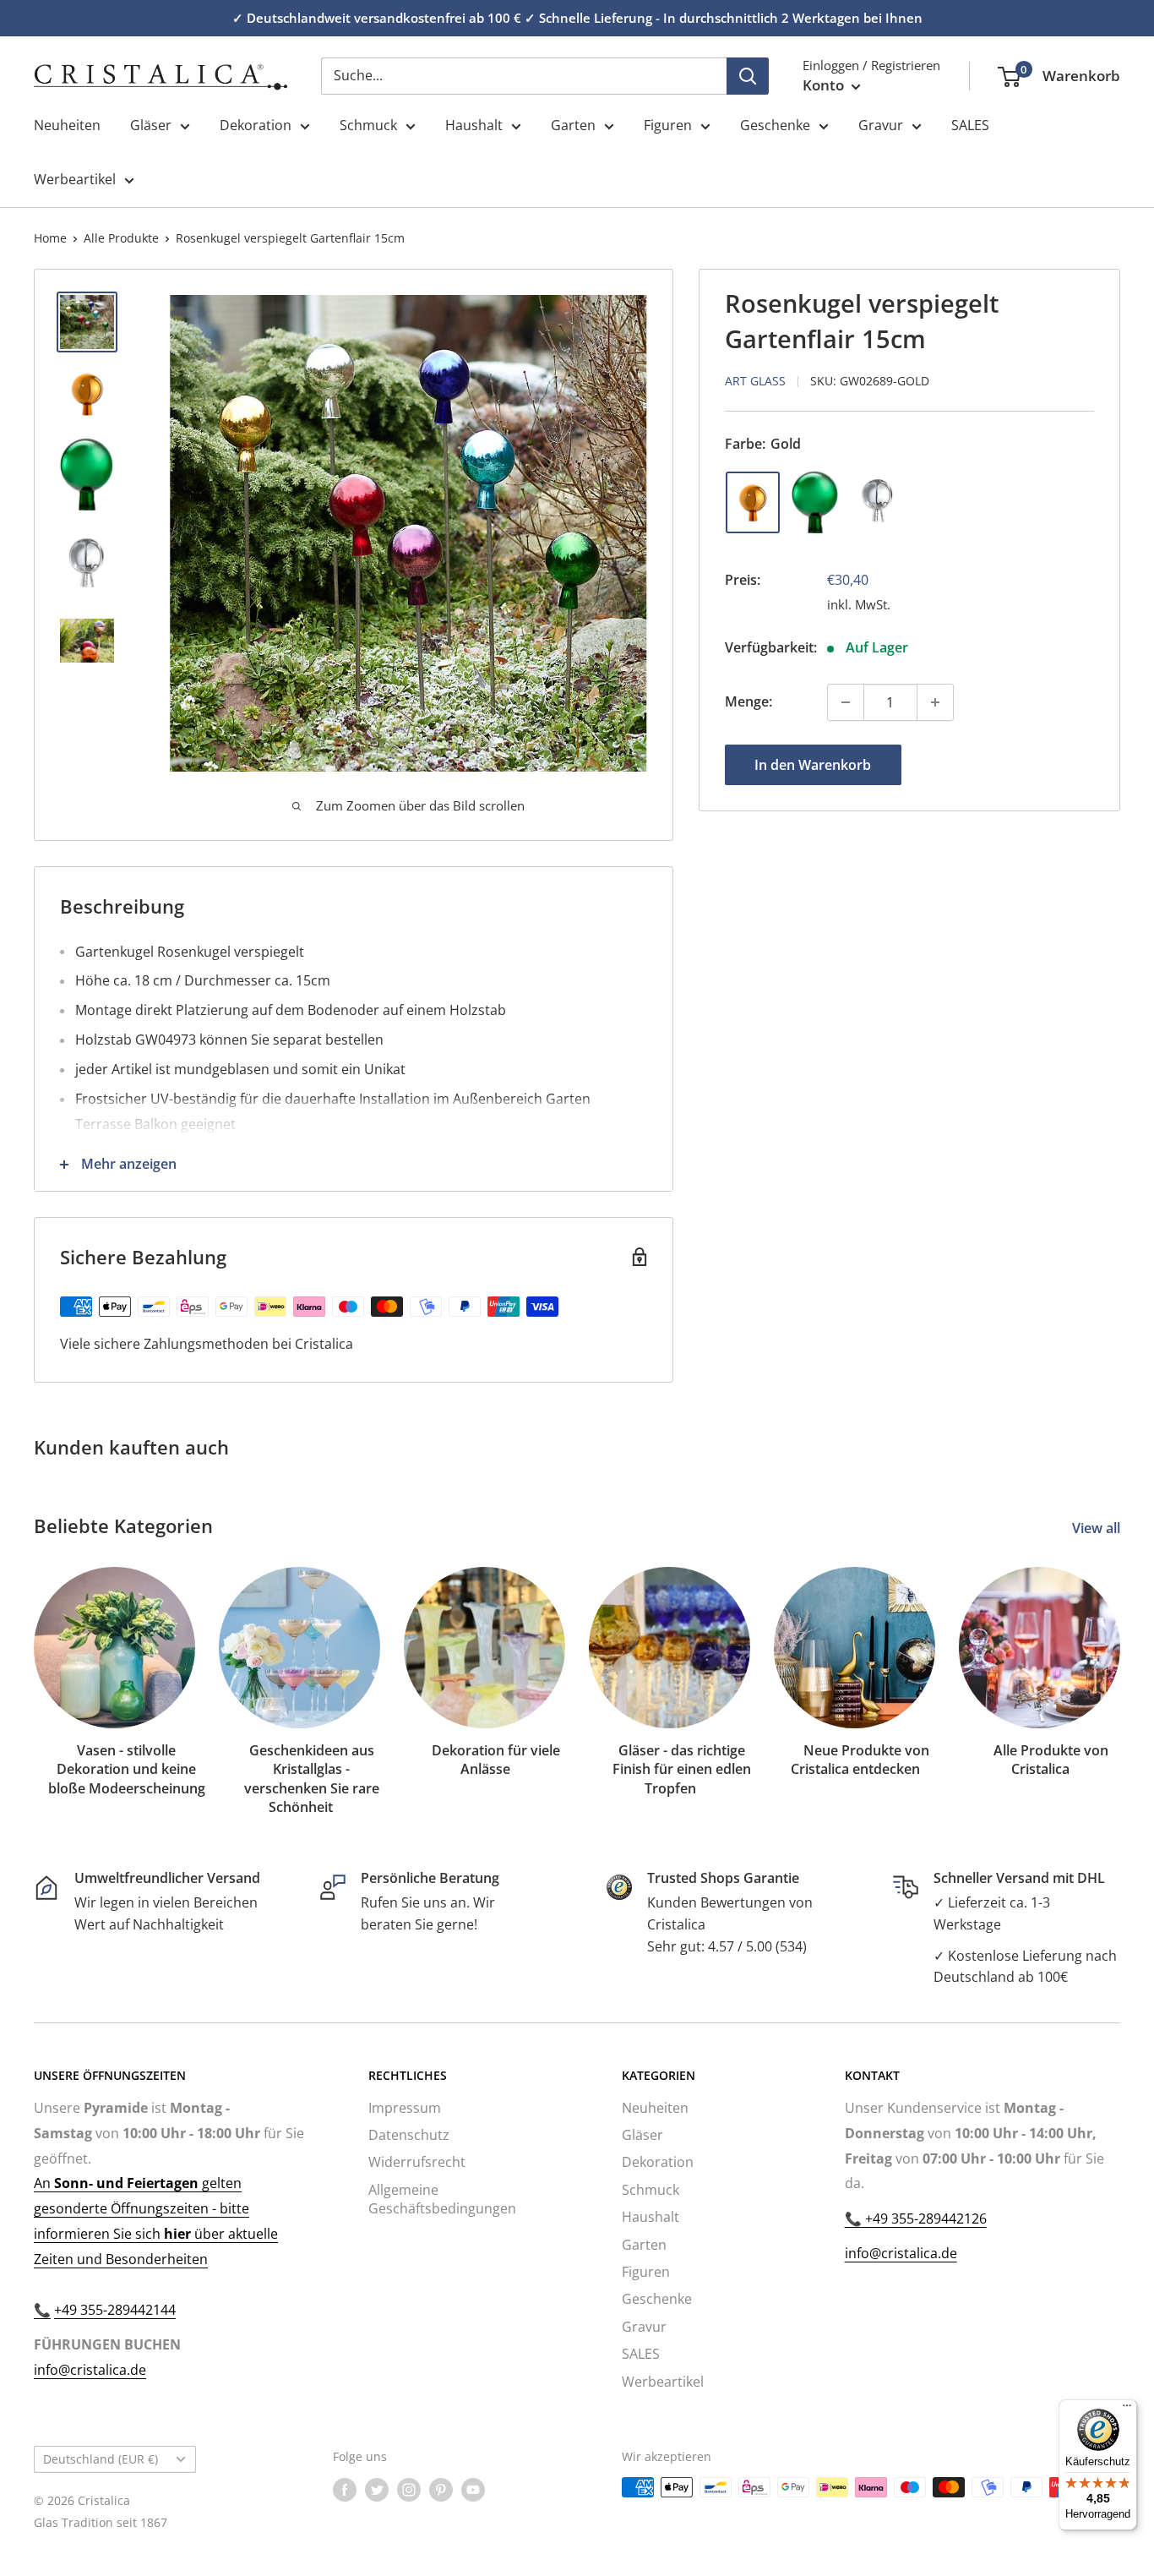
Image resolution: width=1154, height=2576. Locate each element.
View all (1098, 1528)
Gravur (881, 125)
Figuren (668, 125)
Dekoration (256, 125)
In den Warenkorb (813, 765)
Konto (825, 85)
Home (50, 238)
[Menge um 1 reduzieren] (846, 702)
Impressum (405, 2108)
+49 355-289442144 (115, 2310)
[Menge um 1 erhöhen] (935, 702)
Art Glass (755, 381)
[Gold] (753, 502)
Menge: (748, 701)
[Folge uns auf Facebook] (345, 2489)
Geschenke (775, 125)
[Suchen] (748, 76)
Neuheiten (67, 125)
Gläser (151, 125)
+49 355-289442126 (924, 2219)
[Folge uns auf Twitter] (377, 2489)
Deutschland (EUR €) (101, 2459)
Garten (573, 125)
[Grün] (815, 502)
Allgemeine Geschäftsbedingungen (442, 2199)
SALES (970, 125)
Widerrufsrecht (417, 2162)
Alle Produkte (121, 238)
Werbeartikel (75, 179)
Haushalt (474, 125)
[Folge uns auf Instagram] (409, 2489)
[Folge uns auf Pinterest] (441, 2489)
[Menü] (1127, 2410)
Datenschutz (409, 2135)
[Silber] (878, 502)
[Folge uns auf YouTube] (473, 2489)
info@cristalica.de (90, 2370)
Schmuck (368, 125)
